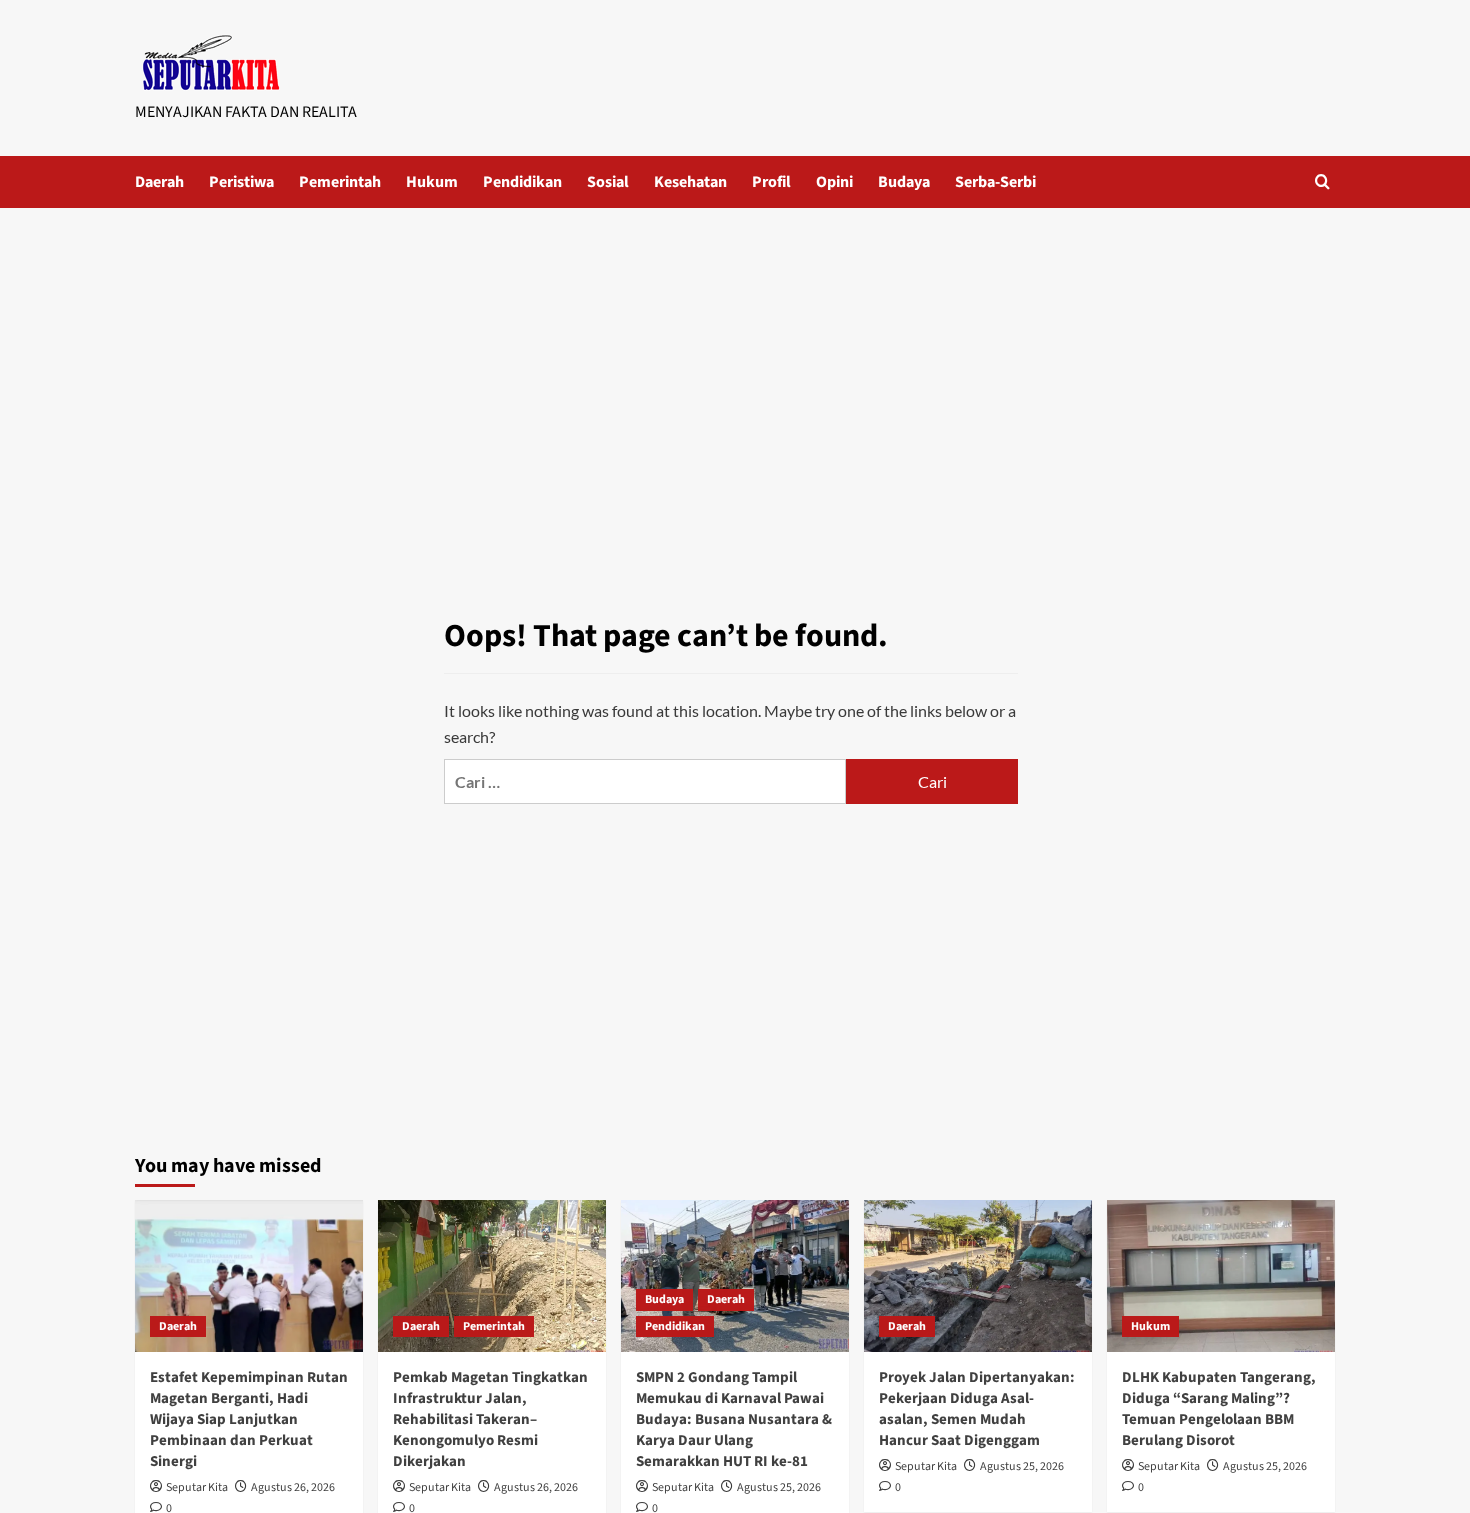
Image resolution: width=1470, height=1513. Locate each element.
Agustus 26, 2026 (293, 1487)
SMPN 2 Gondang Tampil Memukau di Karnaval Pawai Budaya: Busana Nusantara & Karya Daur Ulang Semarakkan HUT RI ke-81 (734, 1419)
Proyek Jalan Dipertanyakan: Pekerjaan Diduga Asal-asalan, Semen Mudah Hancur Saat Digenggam (977, 1409)
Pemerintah (340, 182)
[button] (1322, 181)
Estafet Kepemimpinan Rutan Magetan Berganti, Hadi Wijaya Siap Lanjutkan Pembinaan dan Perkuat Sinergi (249, 1419)
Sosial (608, 182)
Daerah (159, 182)
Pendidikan (522, 182)
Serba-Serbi (995, 182)
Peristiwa (241, 182)
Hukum (432, 182)
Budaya (904, 182)
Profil (771, 182)
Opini (834, 182)
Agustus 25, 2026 (779, 1487)
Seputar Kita (197, 1487)
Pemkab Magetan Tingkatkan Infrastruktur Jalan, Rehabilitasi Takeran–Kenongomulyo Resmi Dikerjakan (490, 1419)
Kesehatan (690, 182)
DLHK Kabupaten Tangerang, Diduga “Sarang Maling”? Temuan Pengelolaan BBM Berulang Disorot (1219, 1409)
